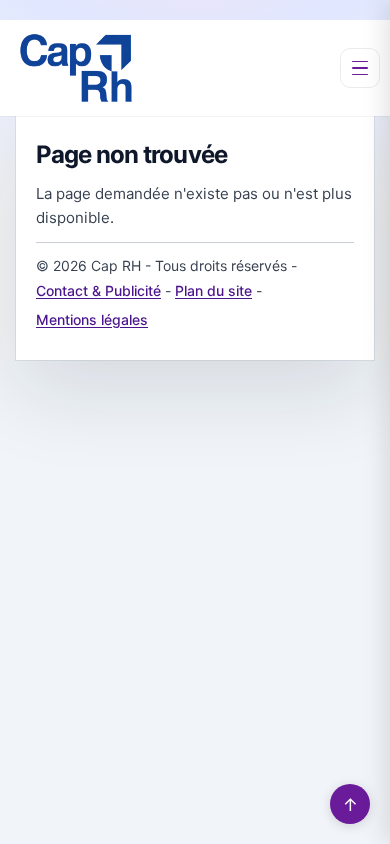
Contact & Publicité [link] (98, 290)
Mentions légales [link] (92, 319)
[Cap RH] (76, 68)
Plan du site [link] (213, 290)
